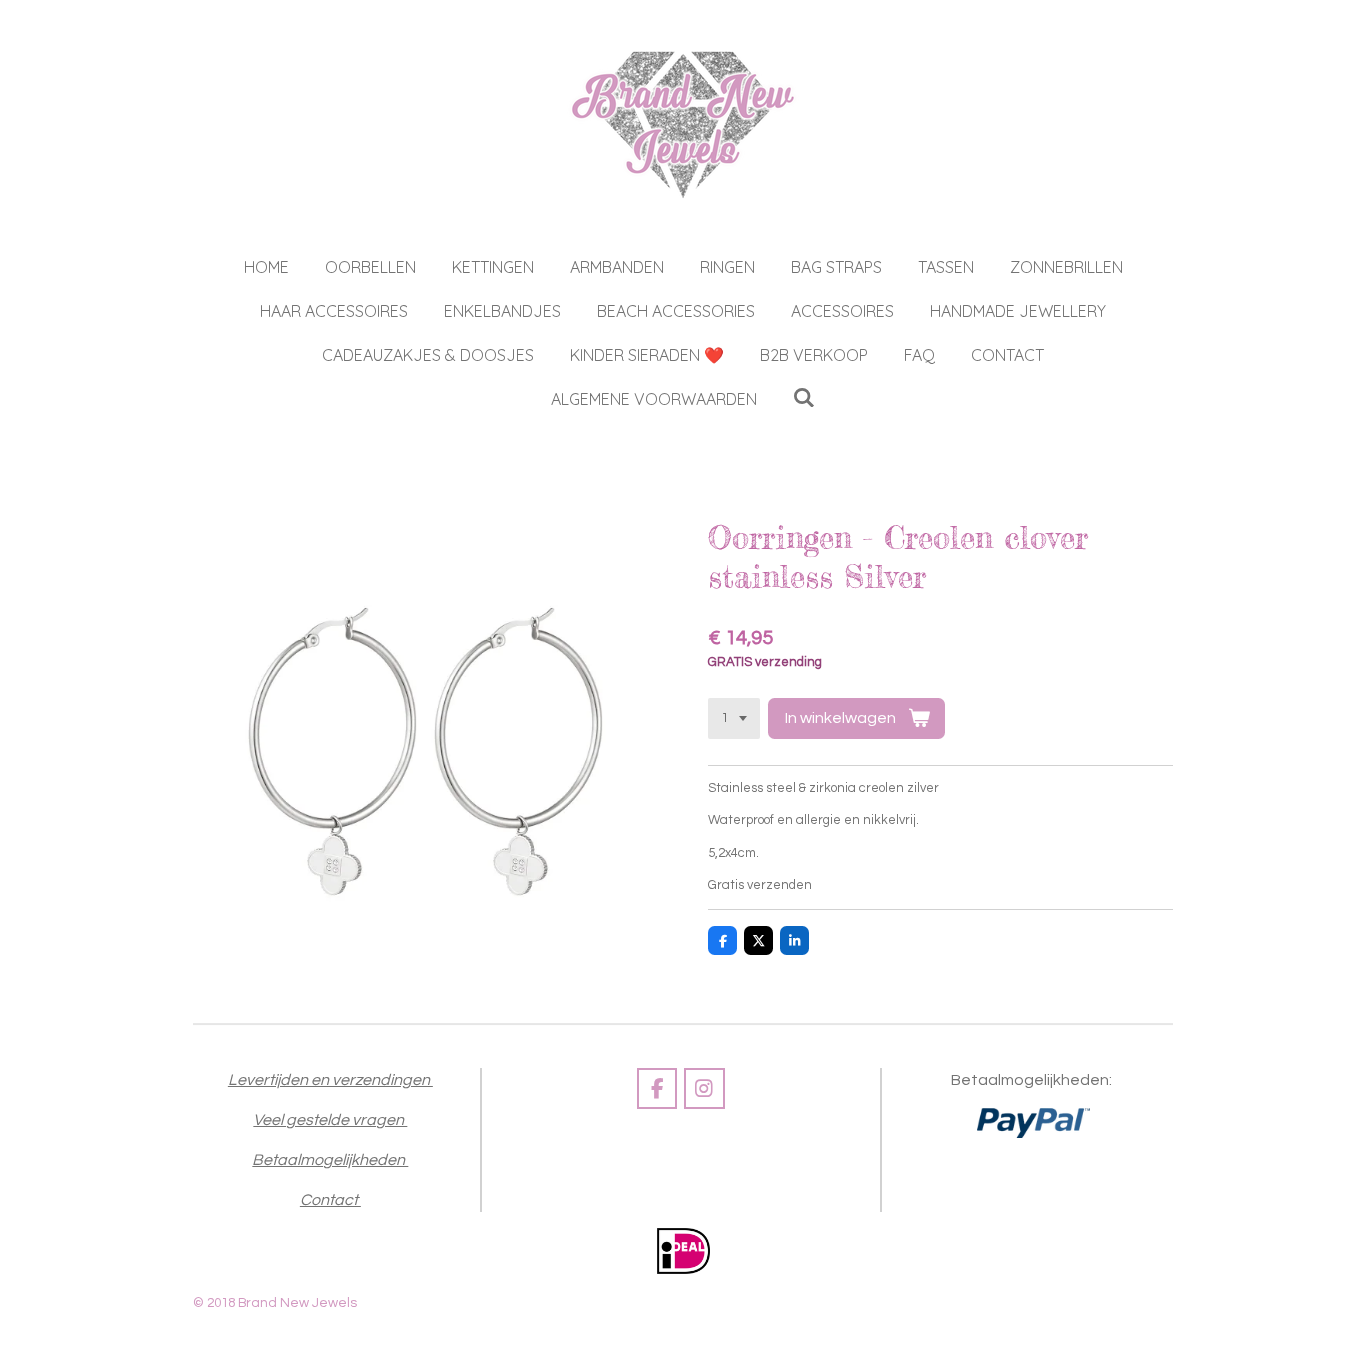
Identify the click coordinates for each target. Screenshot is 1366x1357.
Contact (330, 1200)
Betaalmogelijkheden (330, 1160)
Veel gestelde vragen (330, 1120)
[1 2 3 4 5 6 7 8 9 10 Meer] (734, 718)
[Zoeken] (804, 397)
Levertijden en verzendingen (330, 1080)
